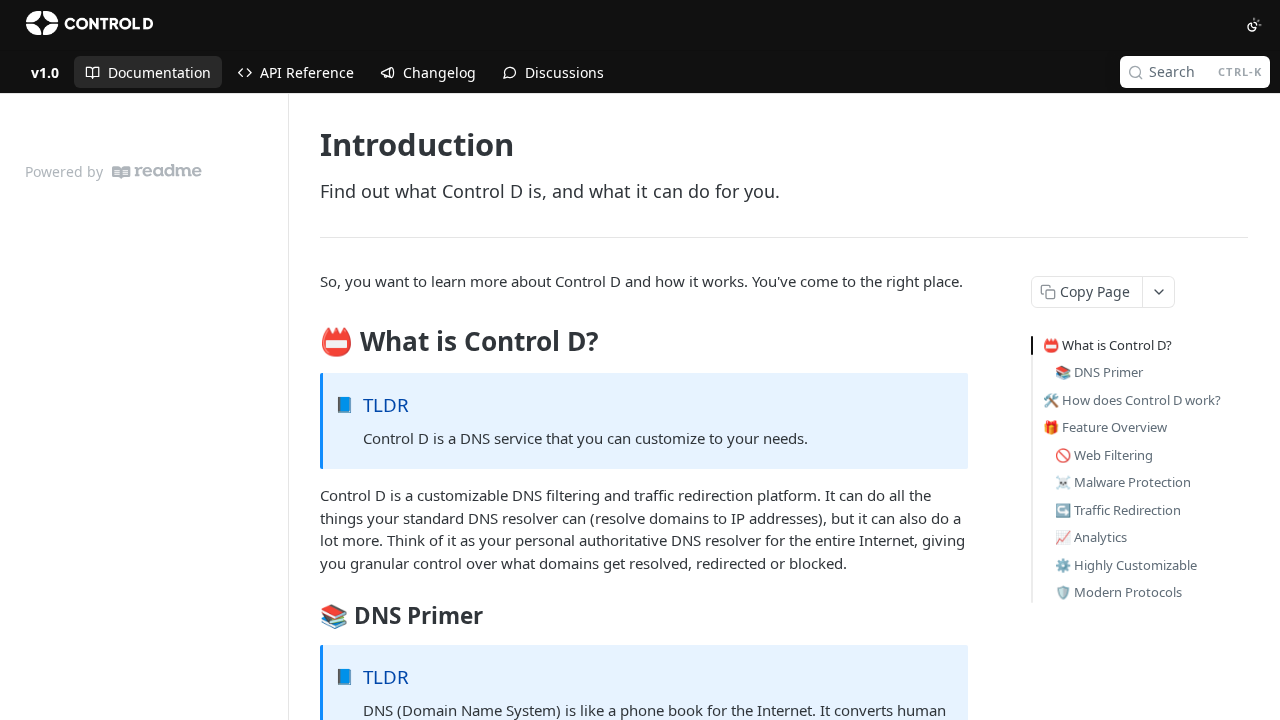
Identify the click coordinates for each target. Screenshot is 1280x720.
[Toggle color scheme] (1254, 25)
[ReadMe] (157, 171)
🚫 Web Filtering (1104, 455)
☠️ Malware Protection (1123, 482)
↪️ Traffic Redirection (1118, 510)
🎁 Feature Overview (1105, 427)
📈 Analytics (1091, 537)
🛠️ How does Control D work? (1132, 400)
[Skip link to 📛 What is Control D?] (306, 342)
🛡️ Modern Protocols (1118, 592)
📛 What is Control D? (1107, 345)
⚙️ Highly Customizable (1126, 565)
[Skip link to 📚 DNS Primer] (306, 616)
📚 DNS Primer (1099, 372)
